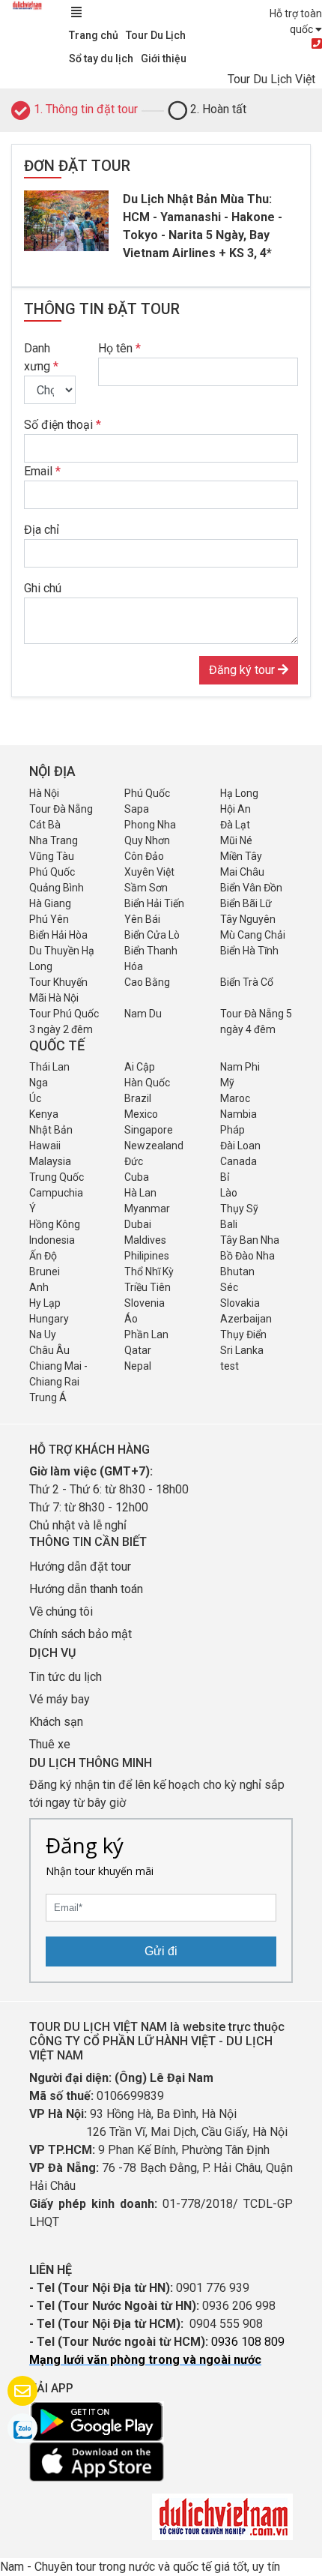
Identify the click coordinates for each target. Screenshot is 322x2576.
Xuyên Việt (149, 872)
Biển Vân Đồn (251, 888)
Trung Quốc (57, 1177)
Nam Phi (240, 1067)
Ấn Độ (43, 1256)
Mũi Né (236, 840)
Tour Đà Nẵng (61, 809)
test (230, 1366)
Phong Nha (150, 825)
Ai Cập (140, 1067)
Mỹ (227, 1083)
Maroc (235, 1098)
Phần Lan (146, 1334)
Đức (134, 1161)
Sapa (137, 809)
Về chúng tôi (61, 1611)
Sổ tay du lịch (101, 58)
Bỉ (225, 1177)
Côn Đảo (144, 856)
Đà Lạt (235, 825)
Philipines (147, 1256)
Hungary (49, 1319)
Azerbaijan (246, 1319)
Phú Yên (49, 919)
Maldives (145, 1240)
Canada (239, 1161)
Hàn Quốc (147, 1083)
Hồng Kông (55, 1224)
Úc (35, 1098)
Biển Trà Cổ (247, 982)
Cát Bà (45, 825)
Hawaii (45, 1146)
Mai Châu (242, 872)
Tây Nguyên (248, 919)
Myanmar (147, 1209)
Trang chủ (94, 35)
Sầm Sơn (146, 888)
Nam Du (143, 1014)
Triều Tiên (148, 1287)
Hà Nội (44, 793)
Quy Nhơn (147, 840)
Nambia (239, 1114)
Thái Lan (49, 1067)
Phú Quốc (147, 793)
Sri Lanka (242, 1350)
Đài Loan (240, 1146)
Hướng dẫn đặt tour (80, 1567)
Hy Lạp (45, 1303)
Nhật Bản (51, 1130)
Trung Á (48, 1397)
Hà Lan (140, 1193)
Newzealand (154, 1146)
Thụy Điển (243, 1334)
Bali (229, 1224)
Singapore (149, 1130)
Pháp (233, 1130)
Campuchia (56, 1193)
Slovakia (240, 1303)
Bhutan (237, 1272)
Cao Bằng (147, 982)
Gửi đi (161, 1951)
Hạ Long (239, 793)
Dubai (138, 1224)
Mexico (141, 1114)
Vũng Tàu (52, 856)
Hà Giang (50, 903)
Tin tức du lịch (66, 1677)
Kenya (44, 1114)
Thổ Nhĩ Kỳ (149, 1272)
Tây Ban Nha (250, 1240)
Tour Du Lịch (156, 35)
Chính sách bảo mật (82, 1634)
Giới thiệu (164, 58)
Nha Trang (54, 840)
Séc (229, 1287)
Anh (39, 1287)
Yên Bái (142, 919)
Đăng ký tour (243, 670)
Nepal (138, 1366)
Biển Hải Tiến (154, 903)
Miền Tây (241, 856)
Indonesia (52, 1240)
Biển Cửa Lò (152, 935)
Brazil (138, 1098)
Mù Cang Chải (253, 935)
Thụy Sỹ (239, 1209)
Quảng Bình (57, 888)
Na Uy (43, 1334)
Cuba (137, 1177)
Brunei (45, 1272)
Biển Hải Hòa (58, 935)
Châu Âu (49, 1350)
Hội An (236, 809)
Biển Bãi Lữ (246, 903)
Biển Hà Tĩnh (249, 951)
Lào (229, 1193)
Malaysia (50, 1161)
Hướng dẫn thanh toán (86, 1589)
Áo (131, 1319)
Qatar (138, 1350)
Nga (39, 1083)
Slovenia (145, 1303)
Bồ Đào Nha (247, 1256)
